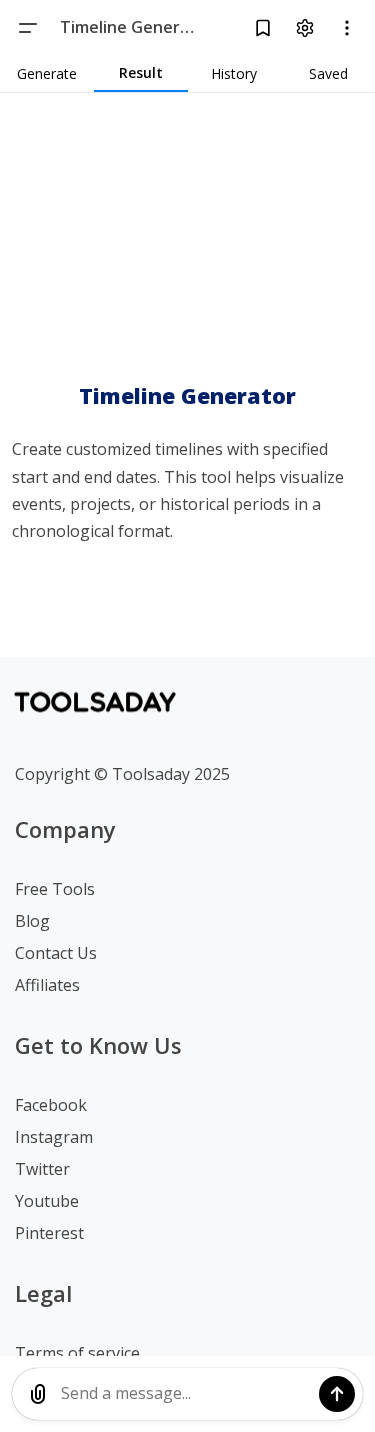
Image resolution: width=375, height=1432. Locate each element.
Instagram (54, 1137)
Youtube (47, 1201)
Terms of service (77, 1353)
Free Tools (55, 889)
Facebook (51, 1105)
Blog (32, 921)
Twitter (42, 1169)
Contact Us (56, 953)
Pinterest (49, 1233)
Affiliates (47, 985)
